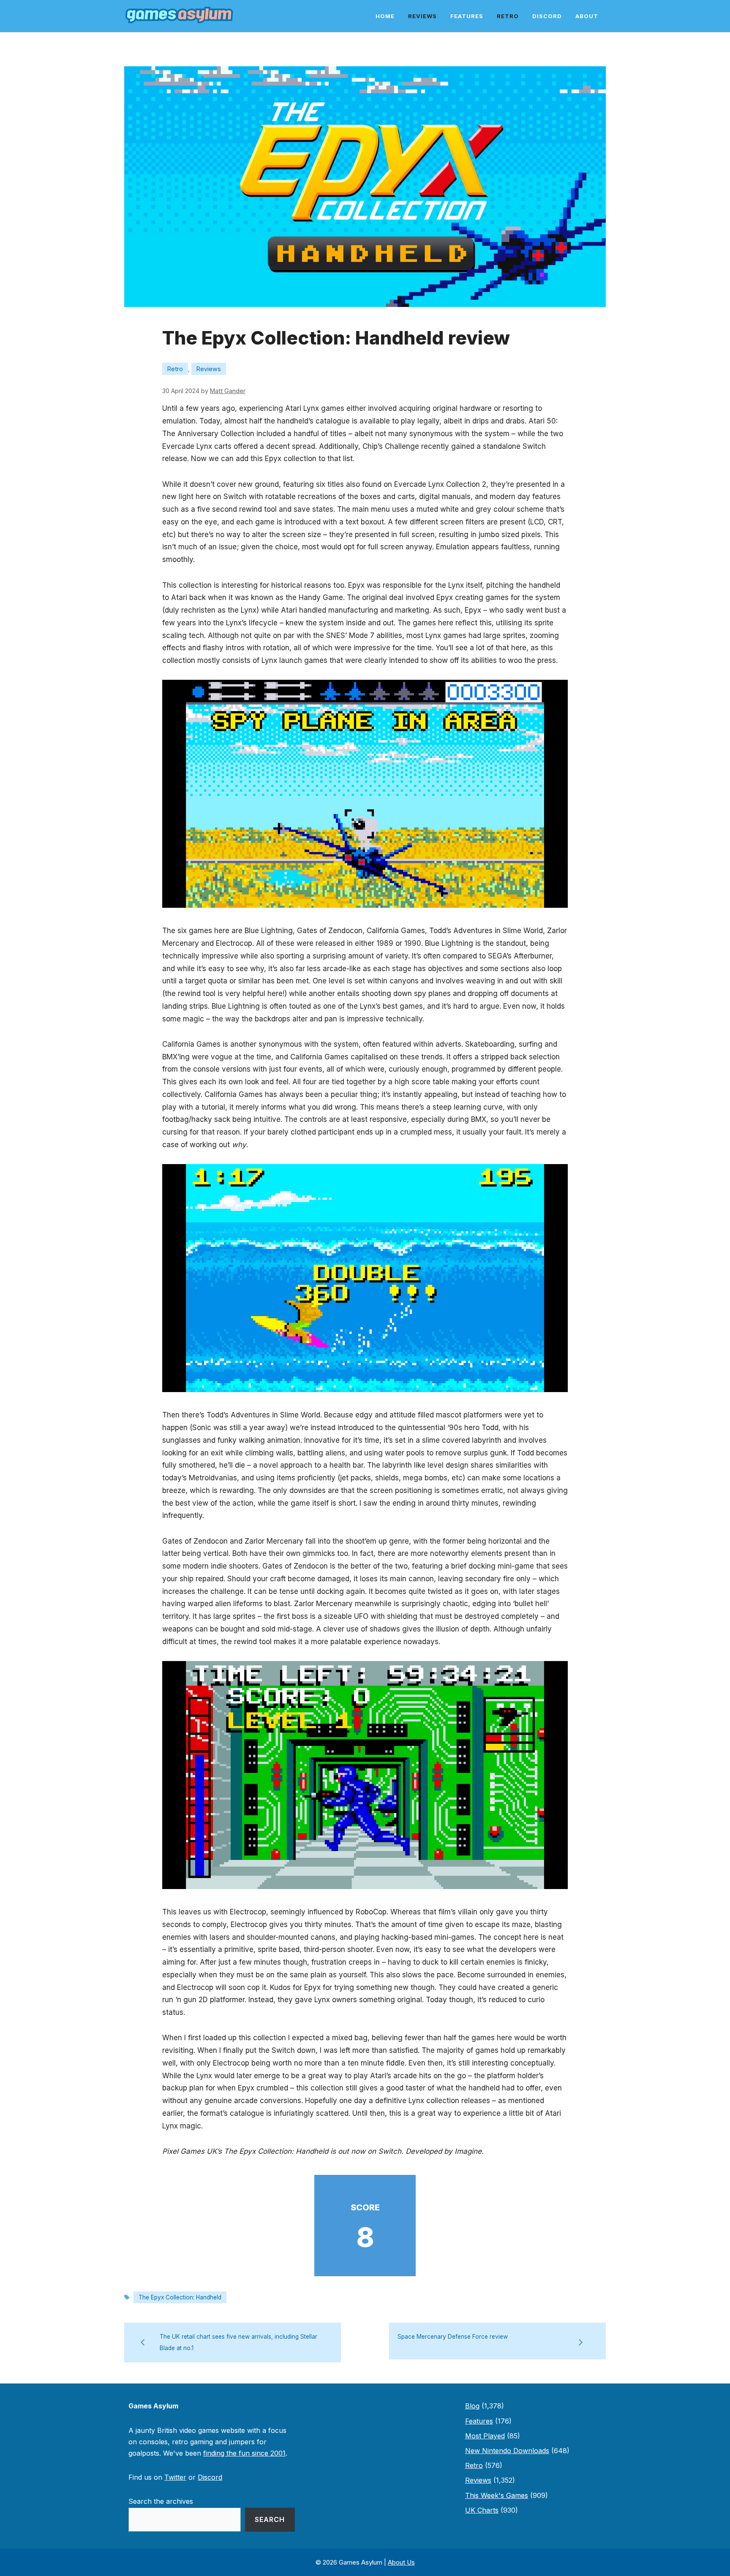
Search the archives (161, 2501)
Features (467, 16)
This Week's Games (497, 2495)
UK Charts (482, 2510)
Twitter (175, 2477)
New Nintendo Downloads (507, 2451)
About (587, 16)
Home (385, 16)
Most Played (485, 2436)
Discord (547, 16)
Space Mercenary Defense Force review (453, 2337)
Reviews (422, 16)
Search (270, 2519)
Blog (472, 2406)
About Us (401, 2562)
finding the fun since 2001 (244, 2453)
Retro (508, 16)
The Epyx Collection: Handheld (180, 2297)
